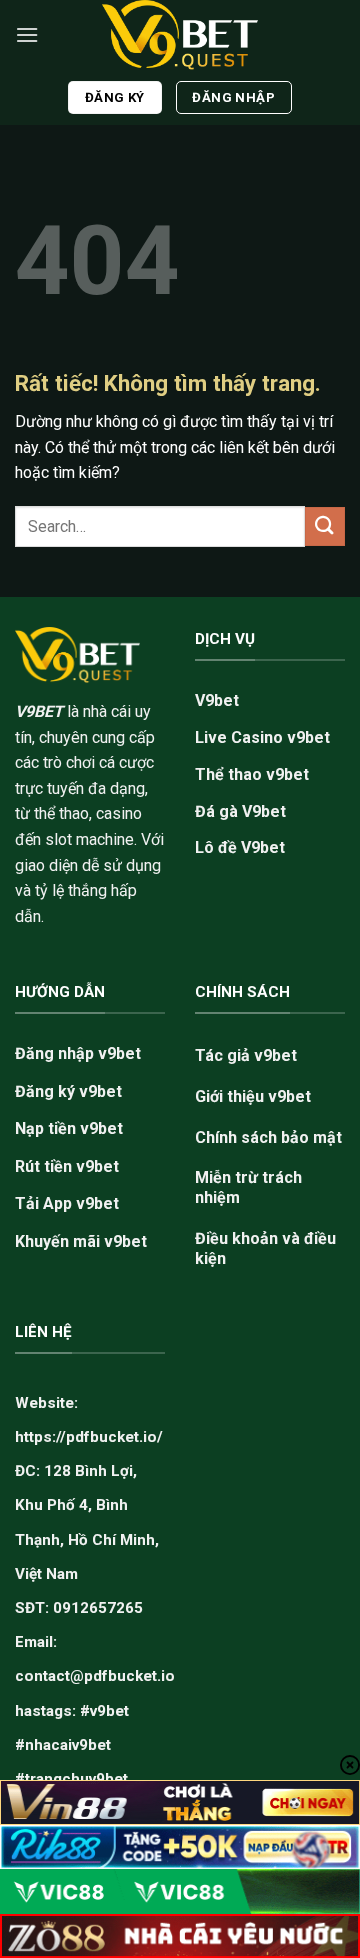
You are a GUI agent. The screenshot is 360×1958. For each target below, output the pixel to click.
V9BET (39, 711)
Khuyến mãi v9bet (81, 1241)
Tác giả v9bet (246, 1055)
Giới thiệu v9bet (253, 1096)
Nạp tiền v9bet (69, 1128)
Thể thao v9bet (252, 774)
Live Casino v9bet (262, 737)
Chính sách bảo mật (268, 1137)
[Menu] (27, 34)
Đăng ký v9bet (68, 1091)
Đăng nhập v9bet (78, 1053)
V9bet (217, 700)
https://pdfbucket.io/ (89, 1437)
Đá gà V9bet (240, 811)
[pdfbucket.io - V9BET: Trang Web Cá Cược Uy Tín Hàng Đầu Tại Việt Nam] (180, 35)
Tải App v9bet (67, 1203)
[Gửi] (325, 526)
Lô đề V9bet (240, 847)
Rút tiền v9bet (67, 1166)
